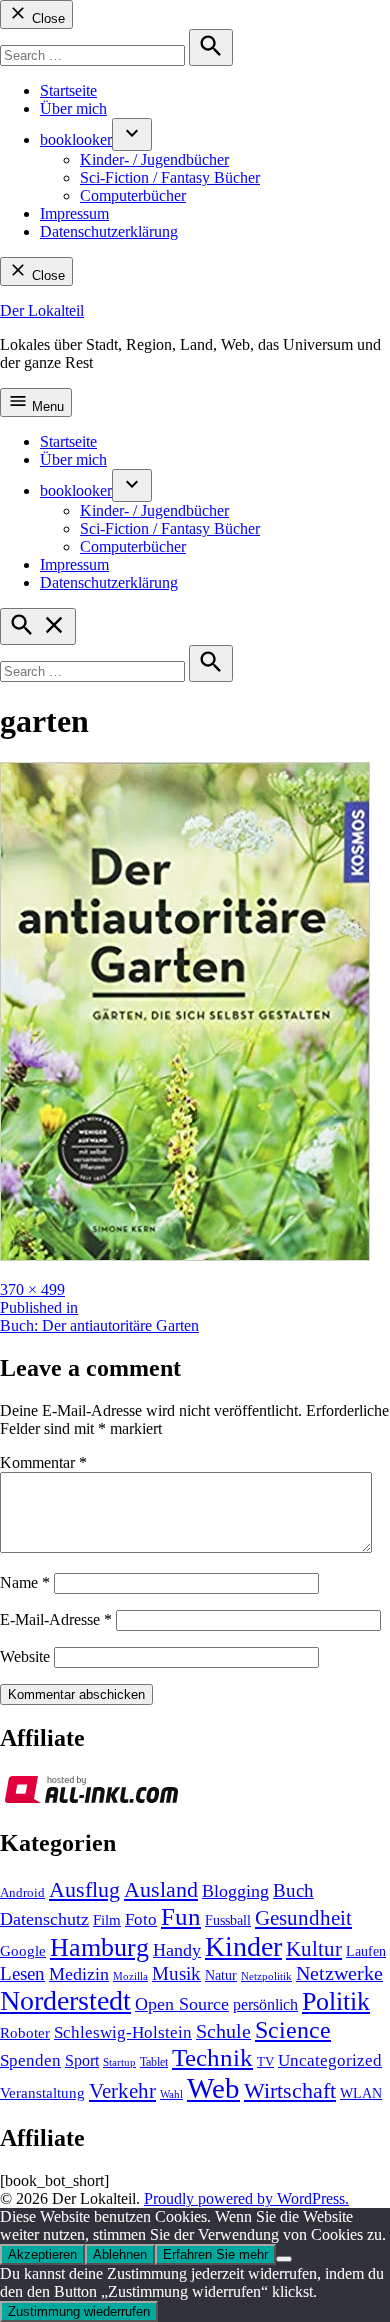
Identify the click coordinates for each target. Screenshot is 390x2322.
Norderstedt (65, 2000)
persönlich (265, 2004)
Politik (336, 2001)
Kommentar (43, 1462)
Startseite (68, 90)
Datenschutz (44, 1919)
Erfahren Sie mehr (215, 2254)
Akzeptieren (42, 2254)
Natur (221, 1975)
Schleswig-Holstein (123, 2032)
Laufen (366, 1951)
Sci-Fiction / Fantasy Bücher (170, 177)
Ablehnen (120, 2254)
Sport (82, 2060)
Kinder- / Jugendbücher (154, 159)
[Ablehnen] (284, 2259)
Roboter (25, 2033)
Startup (119, 2062)
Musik (176, 1973)
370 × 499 (32, 1289)
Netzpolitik (266, 1976)
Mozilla (130, 1976)
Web (213, 2088)
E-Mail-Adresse (56, 1619)
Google (23, 1951)
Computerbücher (133, 195)
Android (22, 1893)
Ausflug (84, 1890)
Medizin (79, 1974)
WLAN (361, 2093)
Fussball (228, 1920)
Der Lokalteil (42, 310)
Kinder (243, 1946)
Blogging (235, 1891)
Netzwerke (339, 1973)
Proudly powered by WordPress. (246, 2198)
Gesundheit (303, 1918)
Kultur (314, 1949)
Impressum (74, 213)
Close (46, 18)
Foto (141, 1919)
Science (293, 2030)
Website (25, 1656)
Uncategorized (330, 2060)
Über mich (73, 108)
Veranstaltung (42, 2093)
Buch (293, 1890)
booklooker (76, 139)
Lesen (22, 1973)
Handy (177, 1950)
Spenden (30, 2060)
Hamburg (99, 1947)
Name (25, 1582)
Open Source (182, 2004)
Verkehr (122, 2091)
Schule (223, 2031)
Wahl (171, 2094)
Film (107, 1920)
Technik (212, 2057)
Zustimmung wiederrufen (79, 2311)
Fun (181, 1916)
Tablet (154, 2062)
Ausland (161, 1889)
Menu (46, 406)
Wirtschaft (290, 2090)
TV (265, 2062)
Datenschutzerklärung (109, 231)
